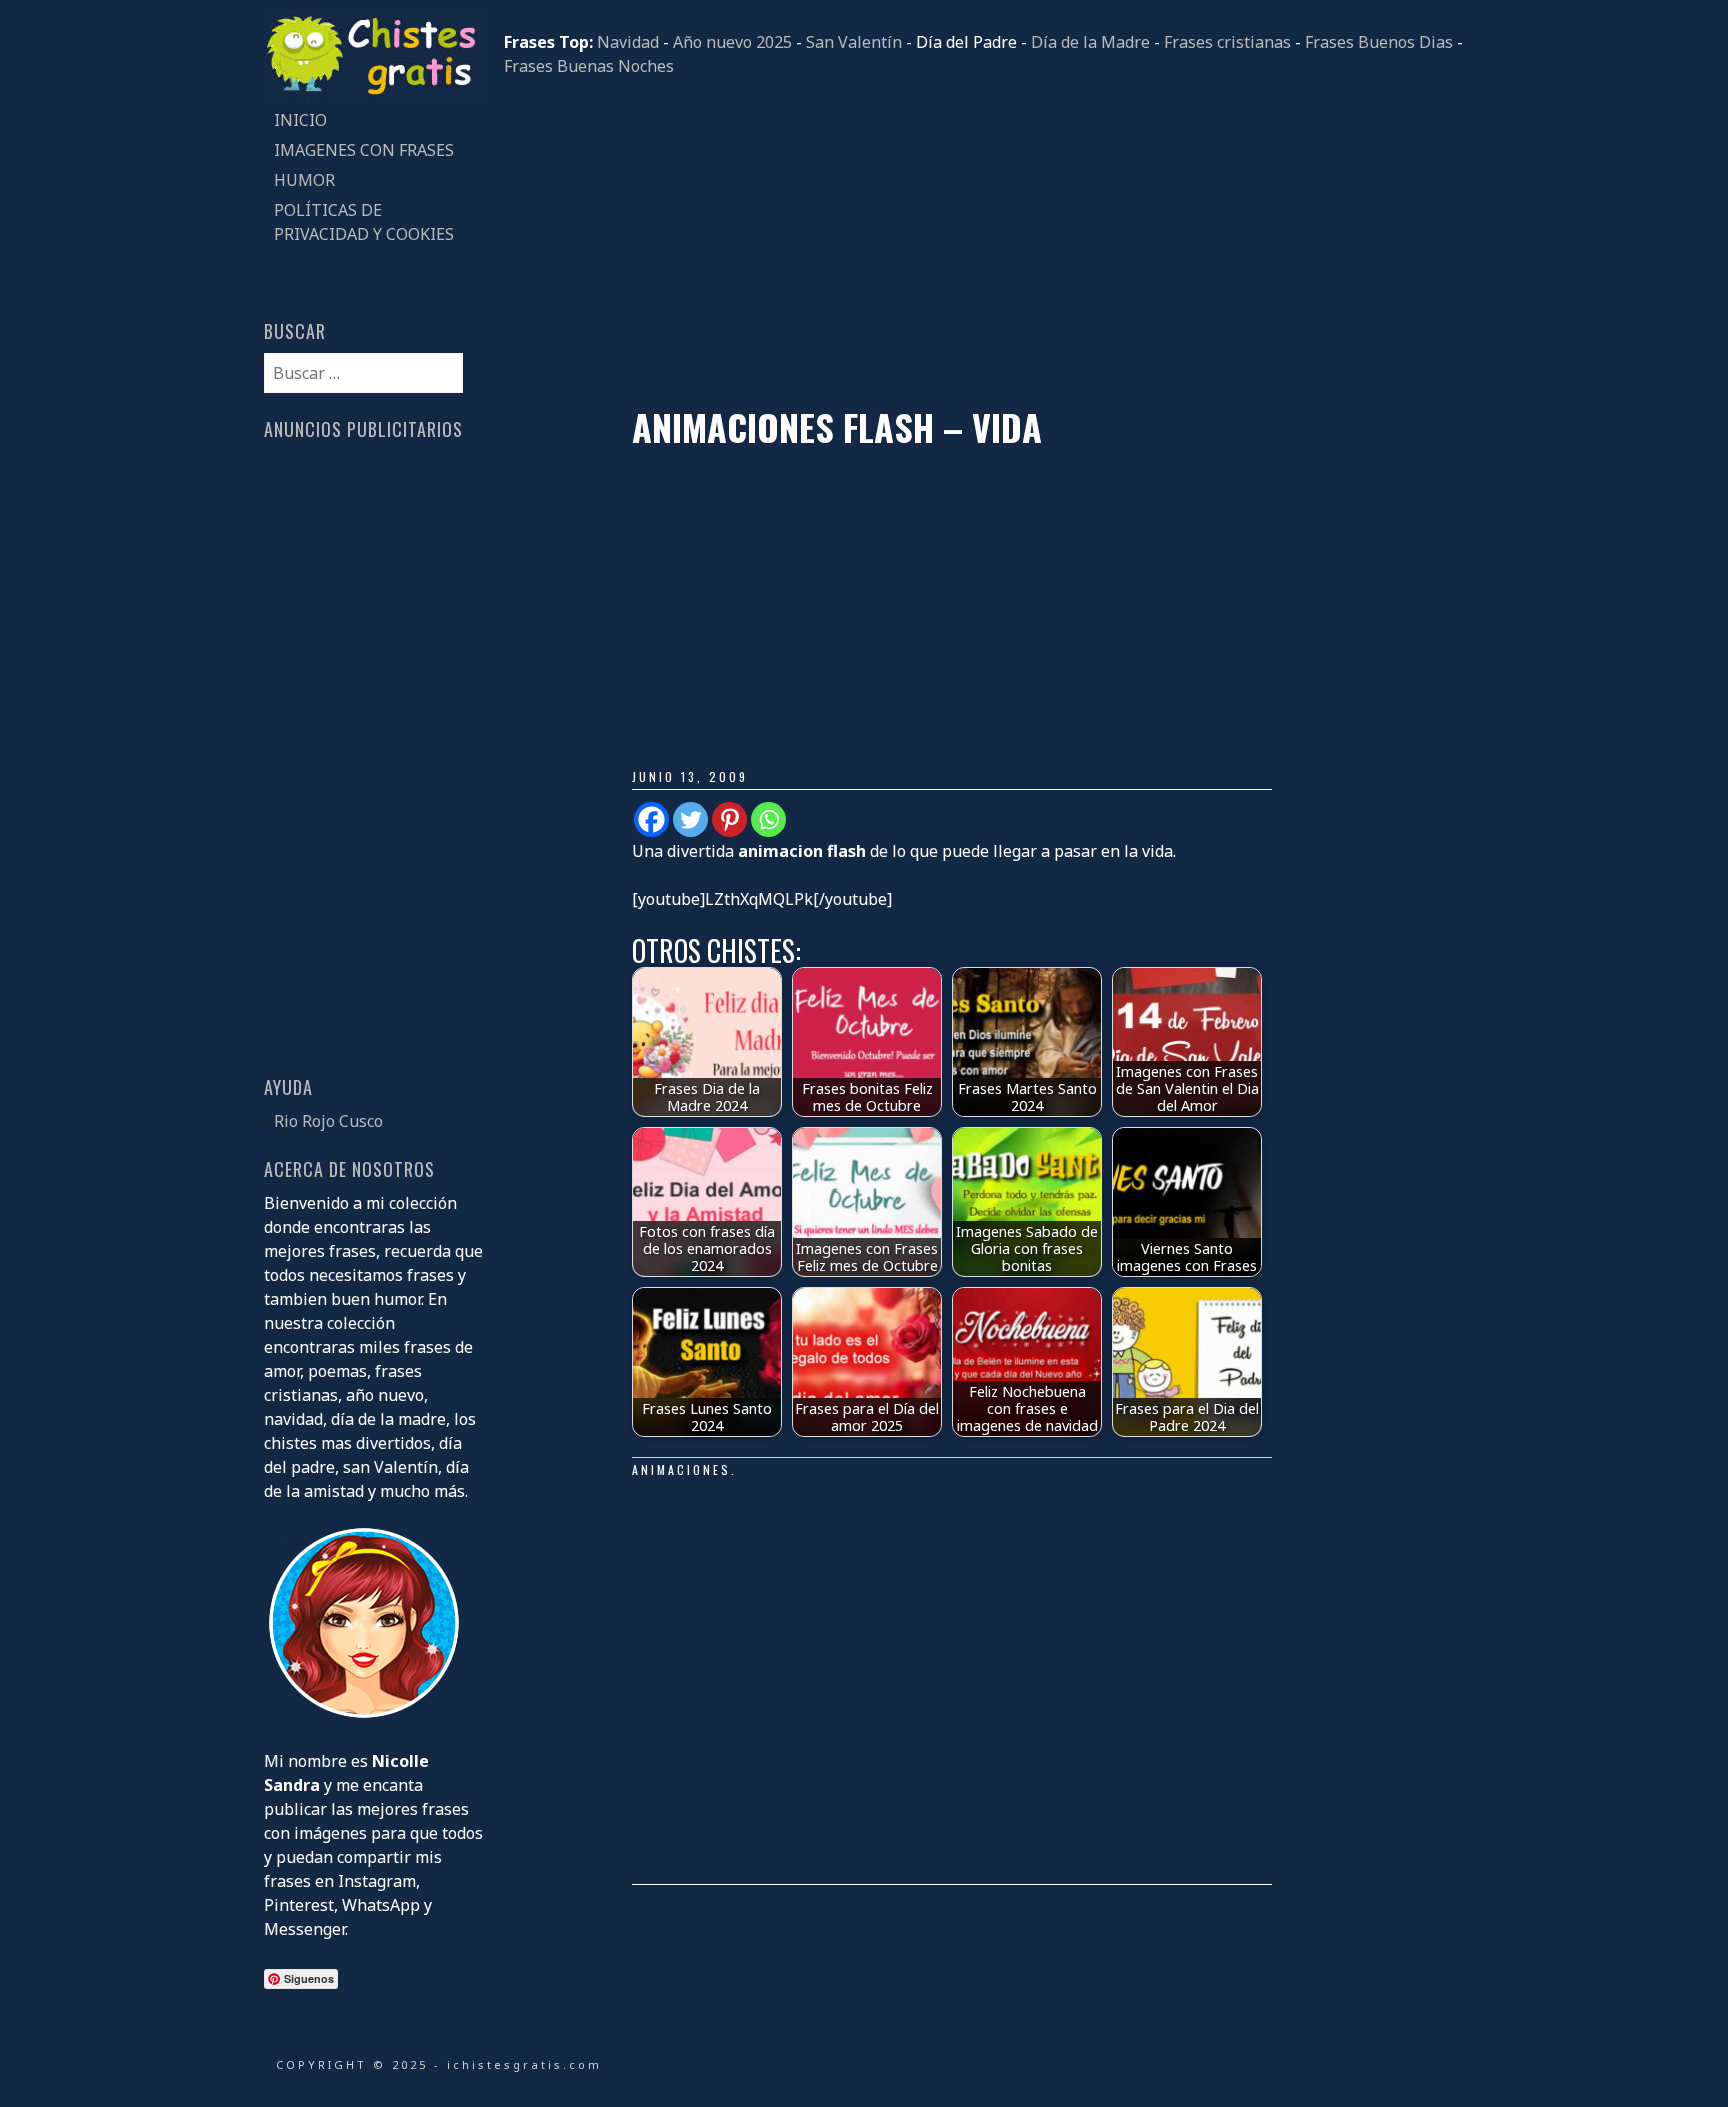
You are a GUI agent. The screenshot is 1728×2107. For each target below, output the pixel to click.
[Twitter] (690, 819)
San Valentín (854, 42)
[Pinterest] (729, 819)
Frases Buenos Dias (1379, 42)
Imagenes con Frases (364, 150)
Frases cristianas (1227, 42)
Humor (304, 180)
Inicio (300, 120)
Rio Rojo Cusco (328, 1121)
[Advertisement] (984, 242)
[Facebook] (651, 819)
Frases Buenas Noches (589, 66)
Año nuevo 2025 (732, 42)
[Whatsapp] (768, 819)
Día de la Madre (1090, 42)
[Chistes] (374, 93)
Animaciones (681, 1469)
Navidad (628, 42)
